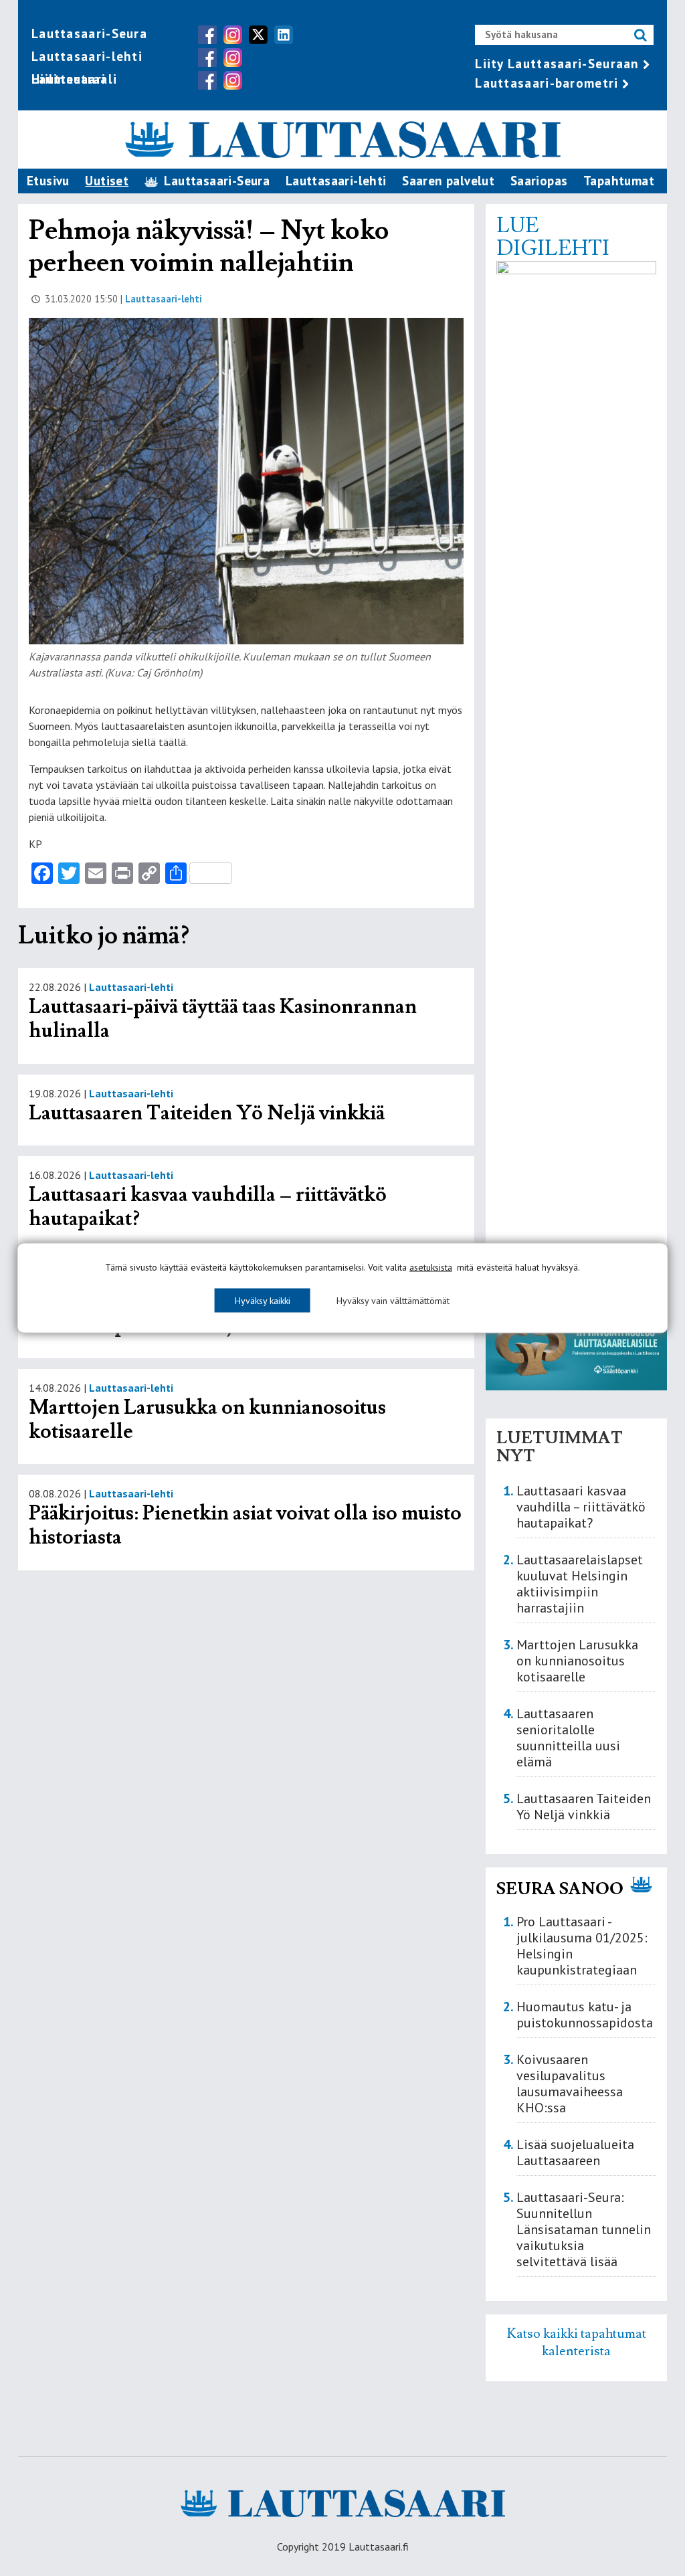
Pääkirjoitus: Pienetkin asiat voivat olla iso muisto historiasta (245, 1525)
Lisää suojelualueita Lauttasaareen (575, 2152)
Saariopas (539, 181)
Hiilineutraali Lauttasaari (74, 79)
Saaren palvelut (448, 181)
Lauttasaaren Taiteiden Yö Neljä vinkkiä (207, 1113)
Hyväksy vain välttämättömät (393, 1301)
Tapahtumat (619, 181)
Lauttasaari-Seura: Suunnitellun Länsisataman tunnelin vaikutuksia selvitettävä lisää (584, 2229)
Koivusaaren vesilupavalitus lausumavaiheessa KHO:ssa (570, 2084)
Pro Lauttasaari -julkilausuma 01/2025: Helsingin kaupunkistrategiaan (582, 1946)
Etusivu (48, 181)
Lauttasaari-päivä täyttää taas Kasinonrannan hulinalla (223, 1019)
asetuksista (431, 1267)
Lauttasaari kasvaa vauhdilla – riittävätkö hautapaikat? (208, 1207)
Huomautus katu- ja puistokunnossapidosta (585, 2015)
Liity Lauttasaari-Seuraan (557, 64)
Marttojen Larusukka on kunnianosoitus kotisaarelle (207, 1419)
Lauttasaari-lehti (87, 56)
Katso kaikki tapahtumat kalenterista (577, 2342)
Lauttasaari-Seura (89, 33)
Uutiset (107, 181)
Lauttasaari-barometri (547, 83)
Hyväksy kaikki (263, 1301)
